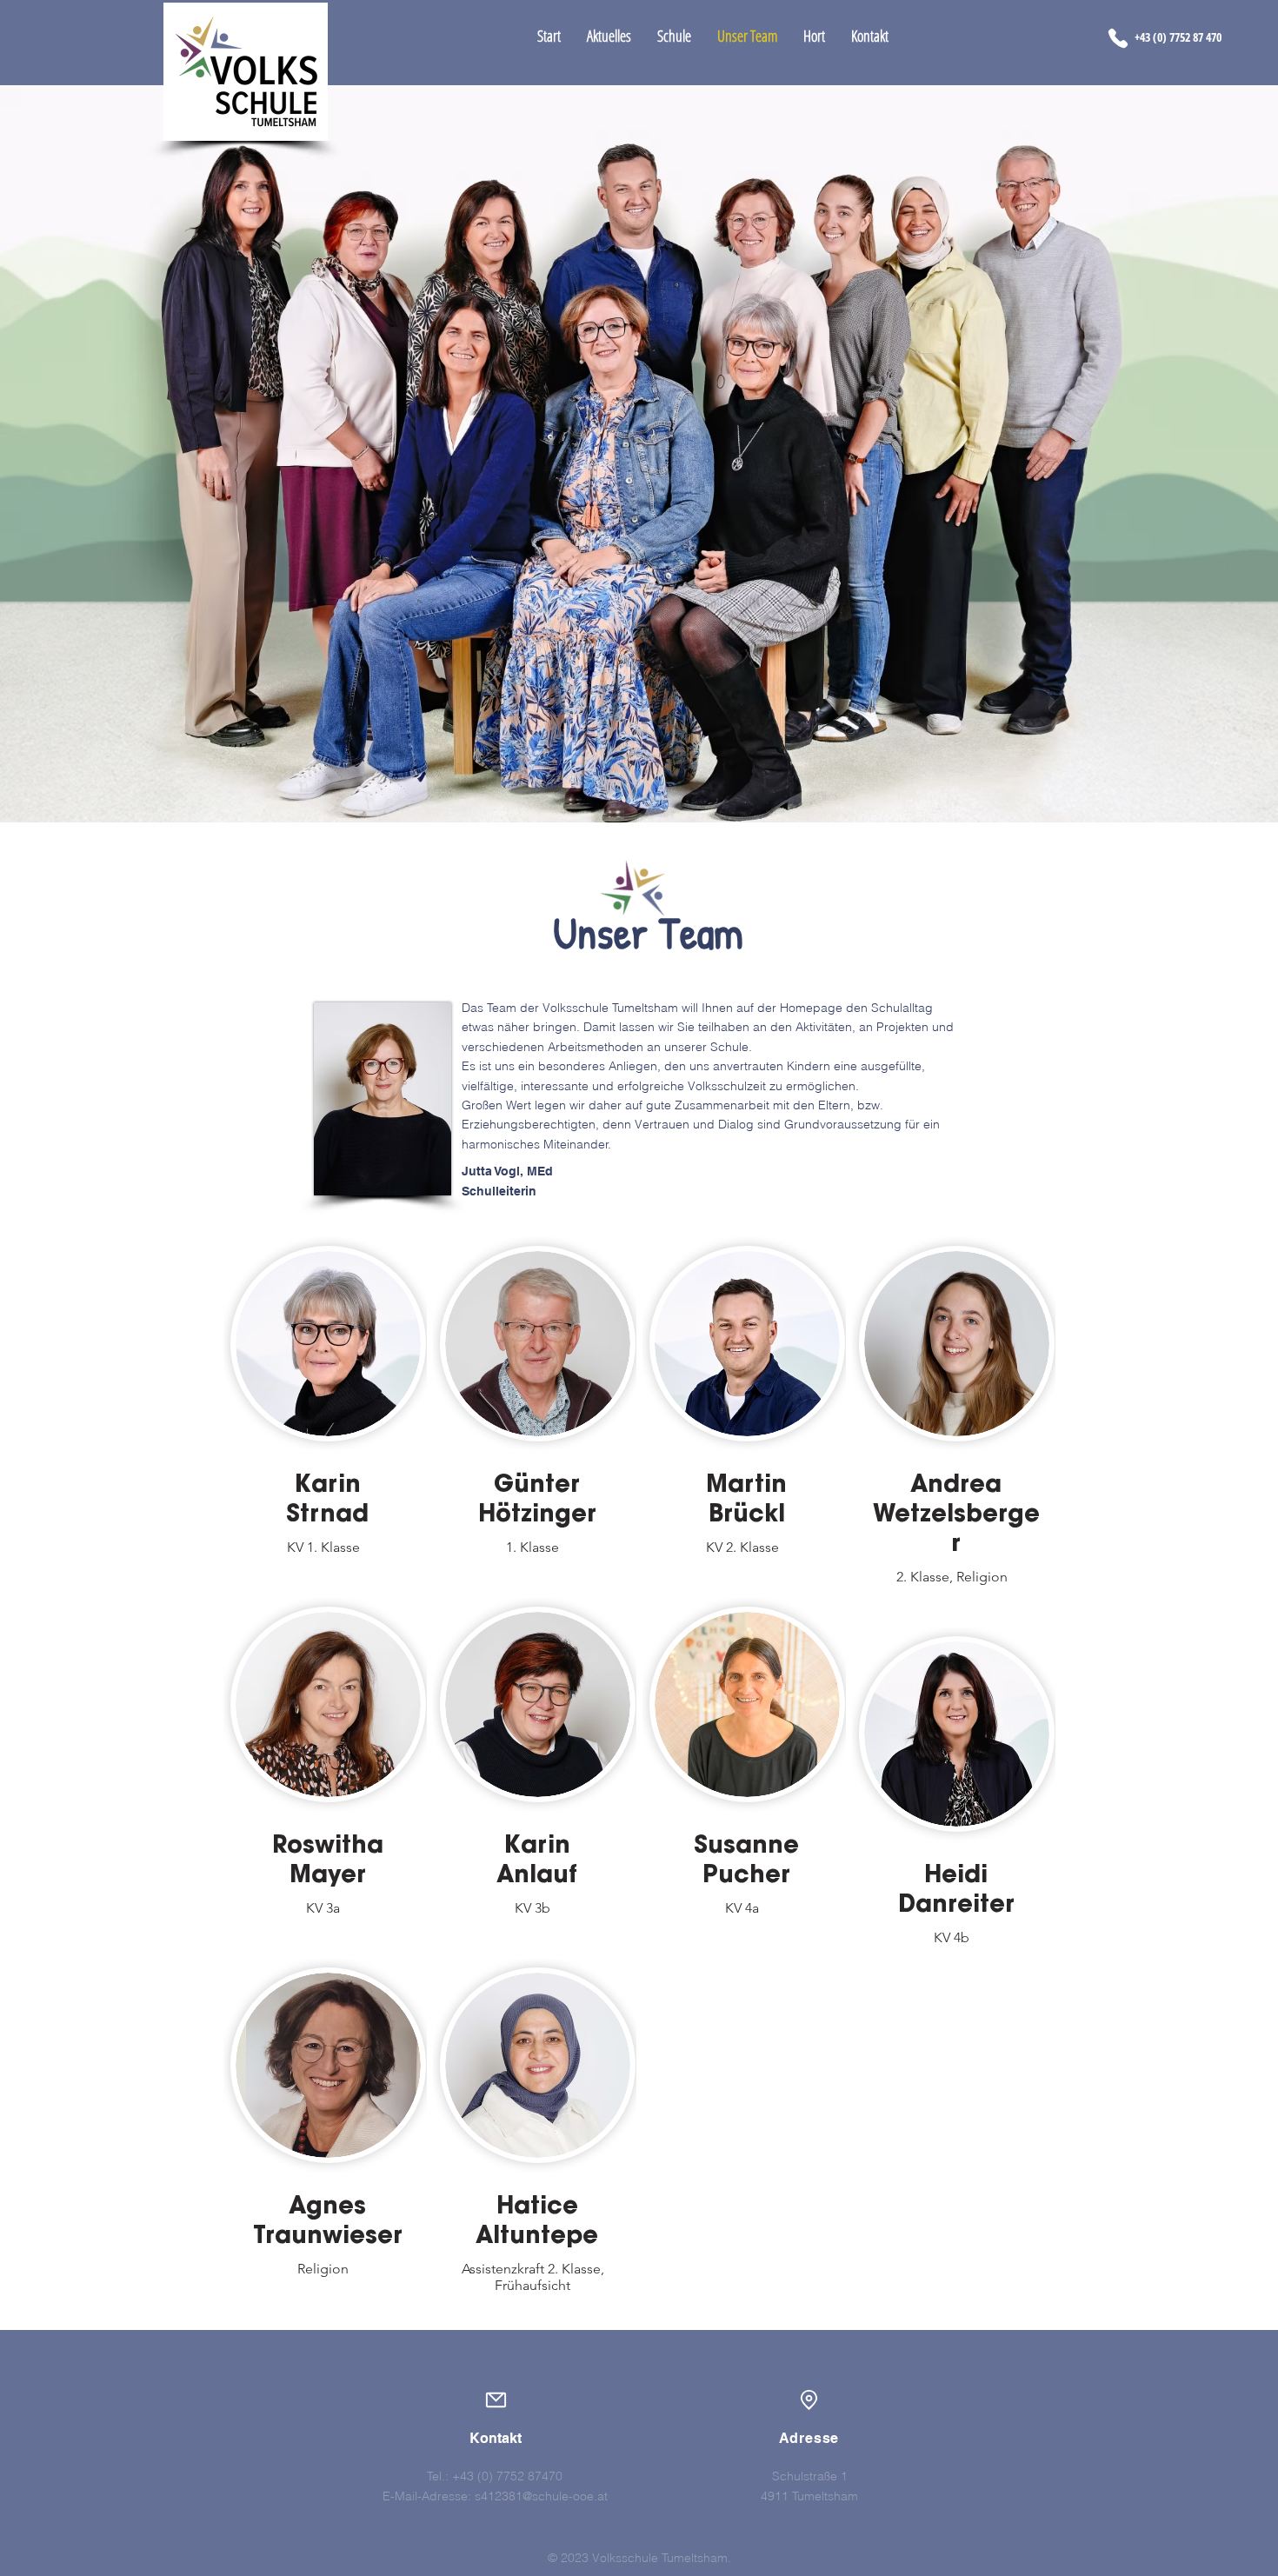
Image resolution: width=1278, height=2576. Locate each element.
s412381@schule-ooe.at (541, 2496)
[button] (609, 36)
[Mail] (496, 2400)
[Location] (809, 2400)
